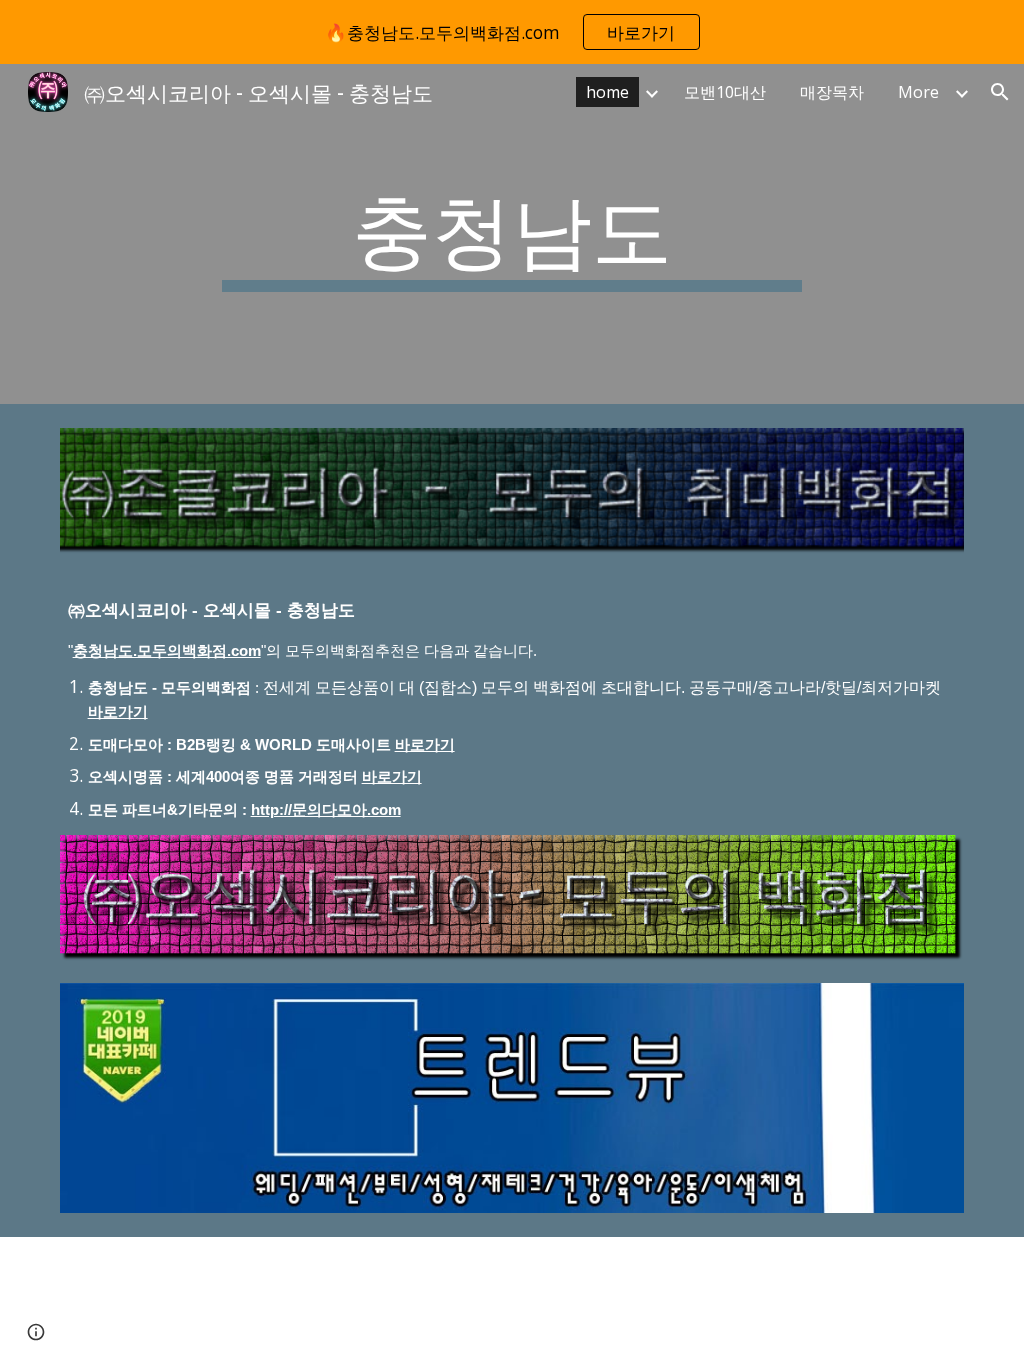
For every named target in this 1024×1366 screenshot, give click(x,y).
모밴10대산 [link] (725, 92)
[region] (512, 32)
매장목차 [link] (832, 92)
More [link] (918, 92)
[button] (1000, 92)
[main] (511, 234)
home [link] (607, 92)
